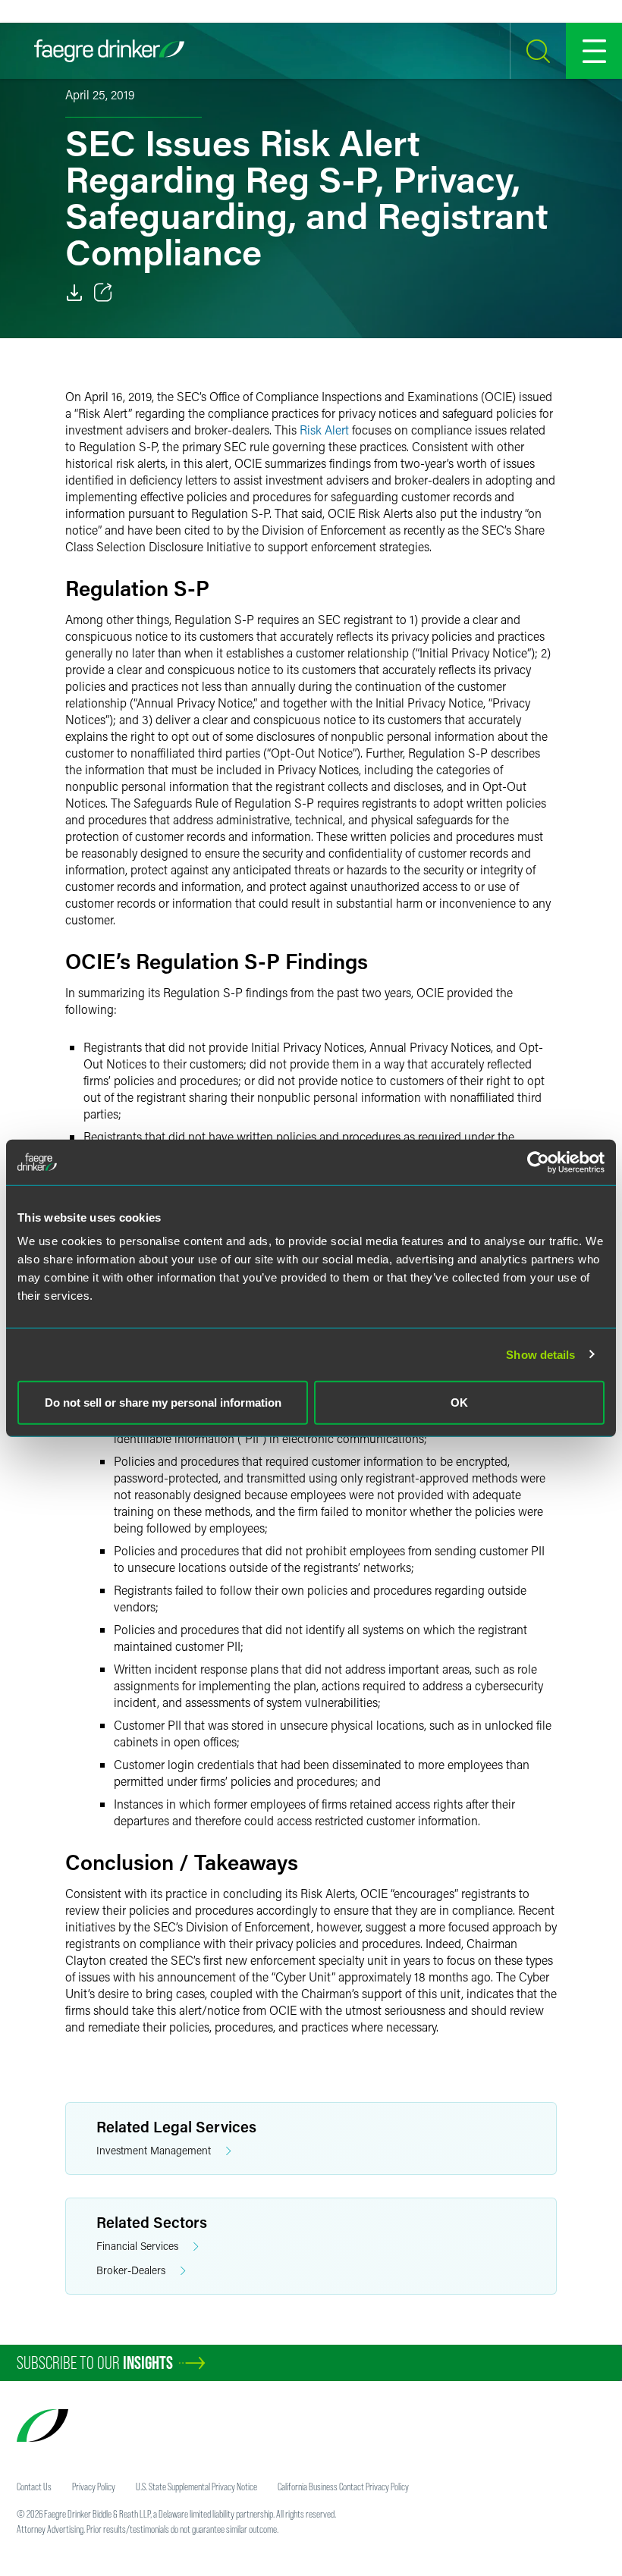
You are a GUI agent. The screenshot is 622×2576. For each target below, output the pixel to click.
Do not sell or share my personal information (163, 1403)
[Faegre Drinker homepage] (109, 51)
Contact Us (34, 2487)
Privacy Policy (94, 2487)
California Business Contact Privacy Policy (343, 2487)
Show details (540, 1354)
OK (459, 1403)
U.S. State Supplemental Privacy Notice (196, 2487)
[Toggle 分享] (103, 293)
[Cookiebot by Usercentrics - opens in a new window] (538, 1162)
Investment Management (154, 2150)
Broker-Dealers (131, 2270)
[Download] (74, 293)
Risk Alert (324, 430)
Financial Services (137, 2246)
